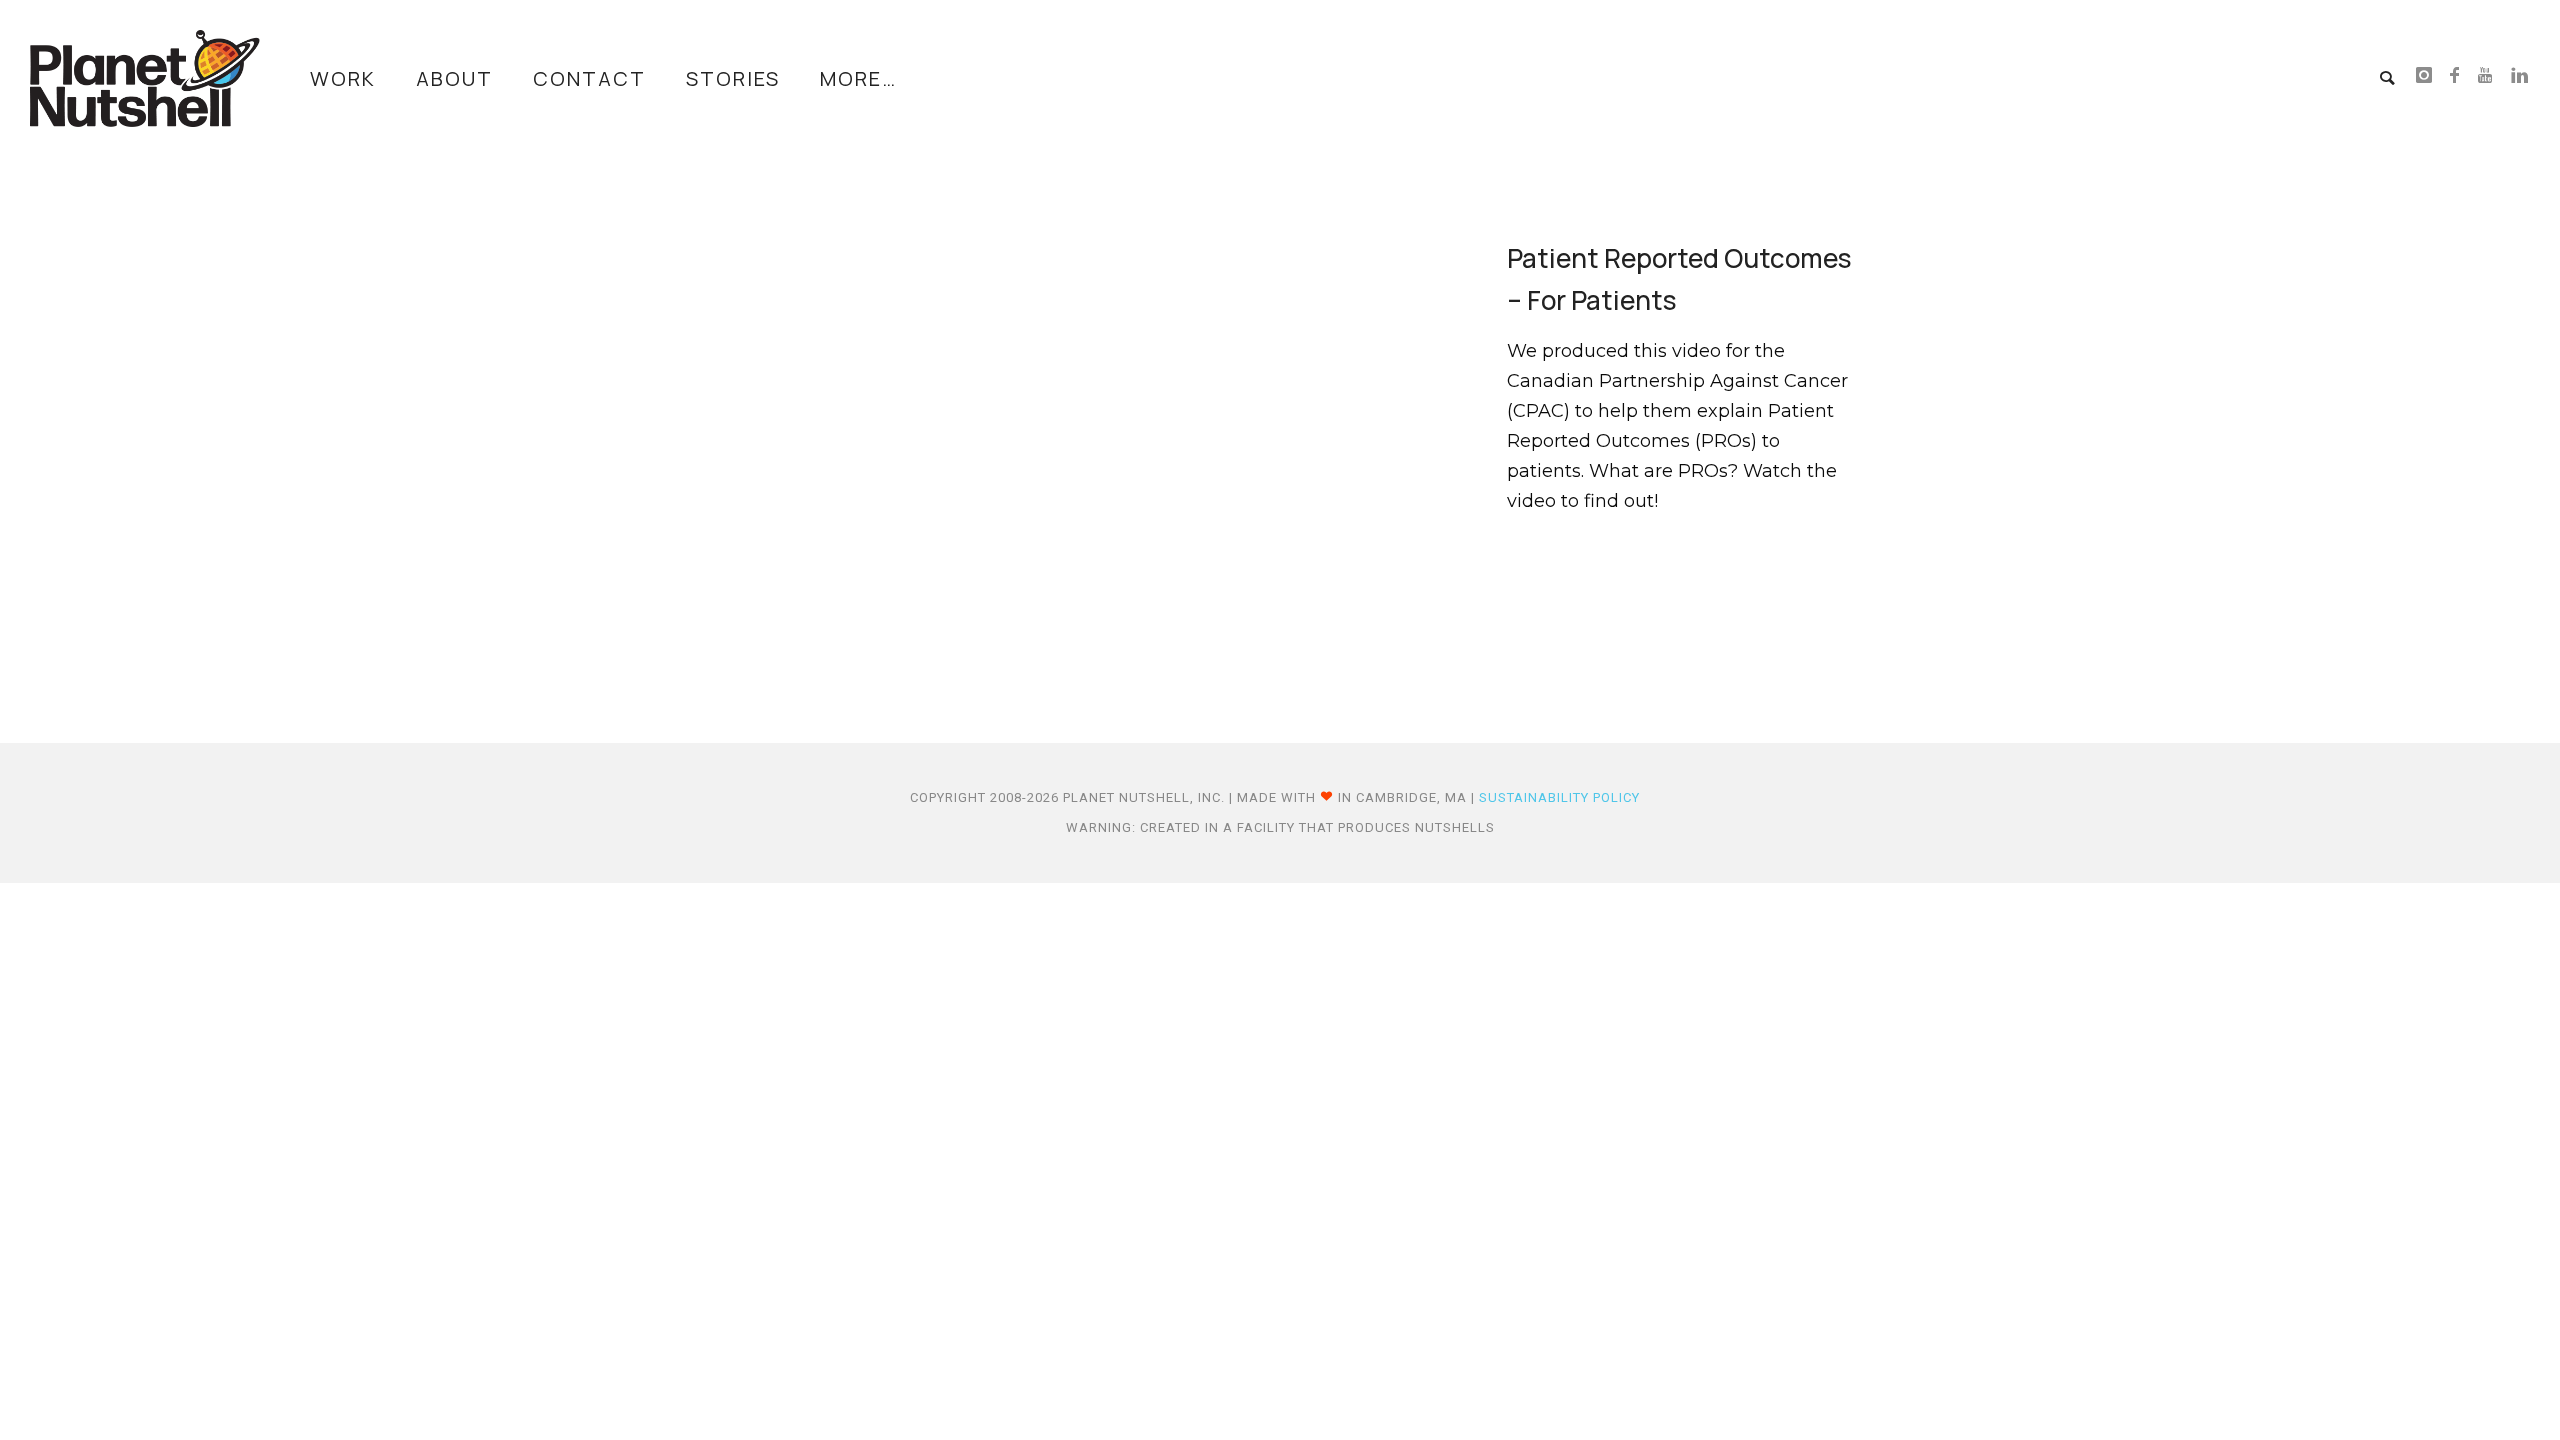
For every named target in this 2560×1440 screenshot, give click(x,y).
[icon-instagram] (2430, 77)
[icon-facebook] (2460, 77)
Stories (733, 78)
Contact (589, 78)
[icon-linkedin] (2520, 77)
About (454, 78)
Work (343, 78)
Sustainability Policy (1559, 797)
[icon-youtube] (2491, 77)
